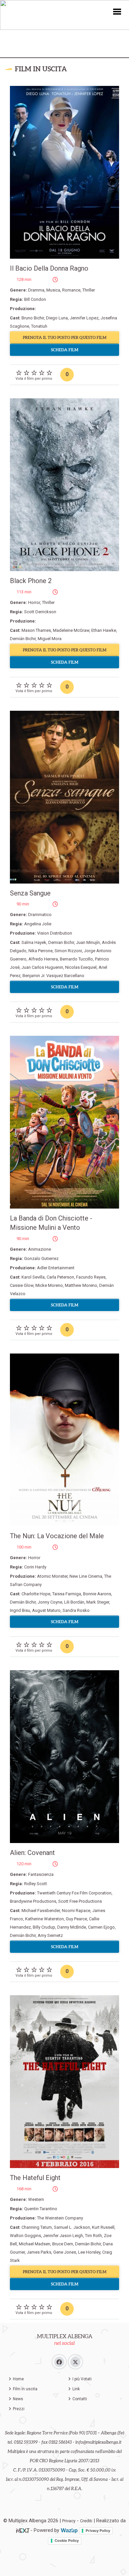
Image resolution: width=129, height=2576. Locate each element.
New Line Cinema (86, 1576)
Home (18, 2379)
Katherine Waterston (44, 1919)
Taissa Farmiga (67, 1594)
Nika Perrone (41, 951)
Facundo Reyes (91, 1277)
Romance (71, 290)
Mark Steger (98, 1602)
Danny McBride (72, 1927)
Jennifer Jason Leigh (63, 2236)
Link (76, 2389)
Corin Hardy (35, 1567)
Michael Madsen (35, 2244)
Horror (34, 602)
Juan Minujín (88, 942)
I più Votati (82, 2379)
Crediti (86, 2521)
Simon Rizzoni (68, 951)
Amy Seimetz (50, 1935)
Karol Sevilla (33, 1277)
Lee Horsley (89, 2252)
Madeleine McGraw (71, 630)
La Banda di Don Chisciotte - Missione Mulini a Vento (51, 1223)
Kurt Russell (103, 2227)
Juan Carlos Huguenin (42, 967)
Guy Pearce (76, 1919)
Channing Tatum (37, 2227)
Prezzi (19, 2409)
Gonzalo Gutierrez (41, 1258)
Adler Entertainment (56, 1268)
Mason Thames (36, 630)
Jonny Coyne (50, 1602)
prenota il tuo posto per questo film (65, 337)
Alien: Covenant (32, 1853)
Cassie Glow (22, 1285)
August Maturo (46, 1610)
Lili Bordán (74, 1602)
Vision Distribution (55, 933)
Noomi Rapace (76, 1911)
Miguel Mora (50, 639)
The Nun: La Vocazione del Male (57, 1536)
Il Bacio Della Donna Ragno (49, 268)
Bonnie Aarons (97, 1594)
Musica (53, 290)
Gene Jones (65, 2252)
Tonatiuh (39, 326)
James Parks (39, 2252)
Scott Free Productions (80, 1901)
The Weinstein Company (60, 2218)
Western (36, 2199)
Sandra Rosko (76, 1610)
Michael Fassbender (41, 1911)
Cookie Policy (67, 2541)
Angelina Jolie (38, 924)
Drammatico (40, 915)
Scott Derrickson (40, 612)
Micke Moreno (49, 1285)
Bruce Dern (63, 2244)
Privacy (69, 2521)
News (18, 2399)
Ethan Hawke (104, 630)
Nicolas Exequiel (81, 967)
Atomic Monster (52, 1576)
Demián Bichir (23, 639)
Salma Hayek (34, 942)
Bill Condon (35, 299)
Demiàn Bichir (88, 2244)
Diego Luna (57, 318)
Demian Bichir (61, 942)
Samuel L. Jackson (72, 2227)
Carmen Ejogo (101, 1927)
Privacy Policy (98, 2531)
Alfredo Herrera (43, 959)
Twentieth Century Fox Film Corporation (74, 1893)
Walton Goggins (25, 2236)
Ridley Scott (36, 1884)
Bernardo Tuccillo (76, 959)
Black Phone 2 (31, 581)
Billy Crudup (44, 1927)
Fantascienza (41, 1874)
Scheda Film (65, 350)
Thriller (89, 290)
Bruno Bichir (33, 318)
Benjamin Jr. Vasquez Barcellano (53, 976)
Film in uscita (25, 2389)
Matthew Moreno (81, 1285)
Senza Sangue (30, 893)
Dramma (36, 290)
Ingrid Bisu (20, 1610)
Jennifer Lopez (84, 318)
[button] (117, 11)
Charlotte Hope (36, 1594)
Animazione (40, 1249)
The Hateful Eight (35, 2178)
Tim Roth (93, 2236)
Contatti (80, 2399)
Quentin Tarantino (41, 2209)
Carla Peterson (60, 1277)
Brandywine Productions (33, 1901)
